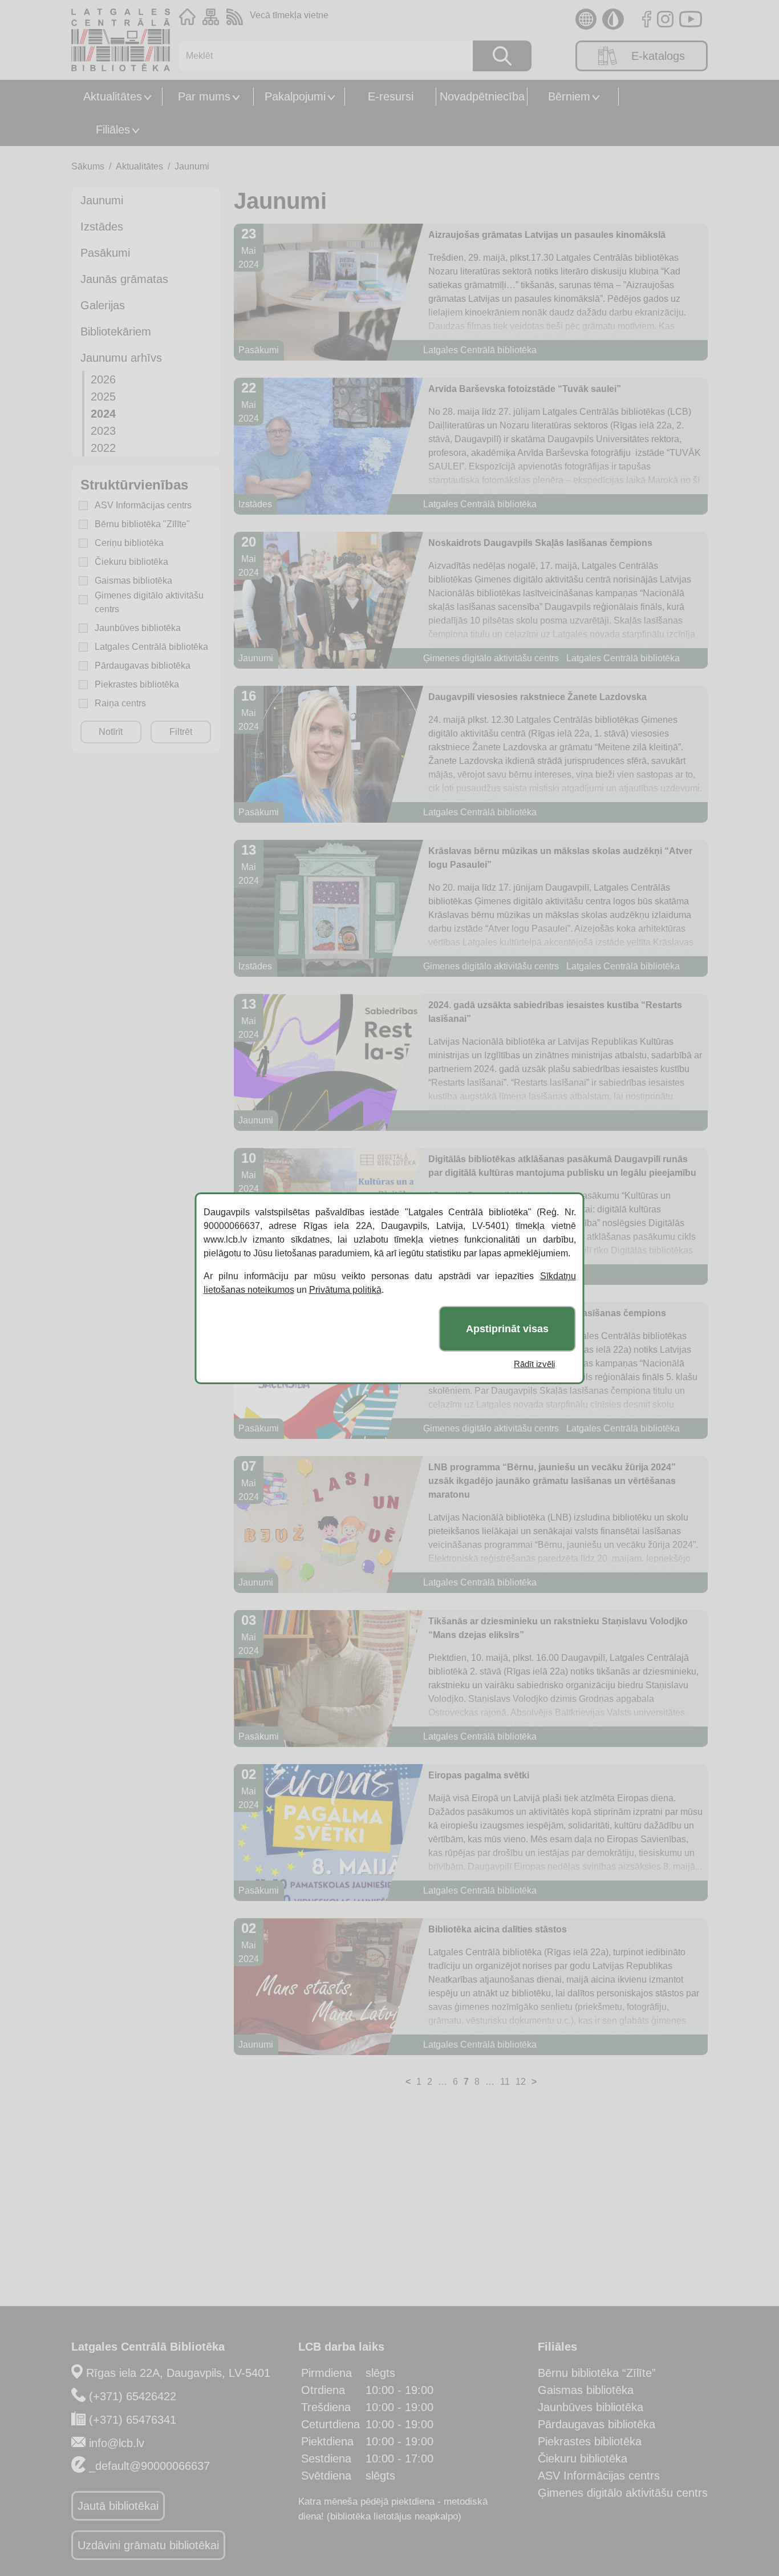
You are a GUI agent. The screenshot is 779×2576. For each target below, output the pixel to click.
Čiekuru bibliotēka (131, 562)
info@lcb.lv (117, 2443)
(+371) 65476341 (133, 2420)
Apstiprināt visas (507, 1328)
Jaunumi (192, 166)
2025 (103, 397)
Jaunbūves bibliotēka (138, 628)
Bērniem (569, 96)
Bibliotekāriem (116, 331)
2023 (103, 431)
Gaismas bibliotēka (133, 581)
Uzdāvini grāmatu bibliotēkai (148, 2545)
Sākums (88, 166)
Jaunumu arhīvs (121, 358)
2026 (103, 379)
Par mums (204, 96)
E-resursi (391, 96)
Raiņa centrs (120, 703)
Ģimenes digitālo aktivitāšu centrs (149, 602)
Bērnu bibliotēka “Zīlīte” (597, 2373)
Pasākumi (105, 253)
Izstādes (102, 227)
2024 (103, 414)
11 (505, 2082)
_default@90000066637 (149, 2466)
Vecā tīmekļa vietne (289, 15)
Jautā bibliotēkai (118, 2506)
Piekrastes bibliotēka (137, 684)
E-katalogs (658, 56)
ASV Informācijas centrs (143, 505)
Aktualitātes (113, 96)
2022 (103, 448)
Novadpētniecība (482, 96)
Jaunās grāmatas (124, 279)
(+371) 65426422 (133, 2396)
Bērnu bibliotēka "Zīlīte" (142, 524)
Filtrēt (181, 732)
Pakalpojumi (295, 96)
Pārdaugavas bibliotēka (143, 666)
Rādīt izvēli (534, 1364)
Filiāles (113, 130)
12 (521, 2082)
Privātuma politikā (345, 1290)
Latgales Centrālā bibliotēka (151, 647)
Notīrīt (111, 732)
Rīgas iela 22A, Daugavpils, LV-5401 (178, 2373)
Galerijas (103, 305)
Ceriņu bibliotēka (129, 543)
